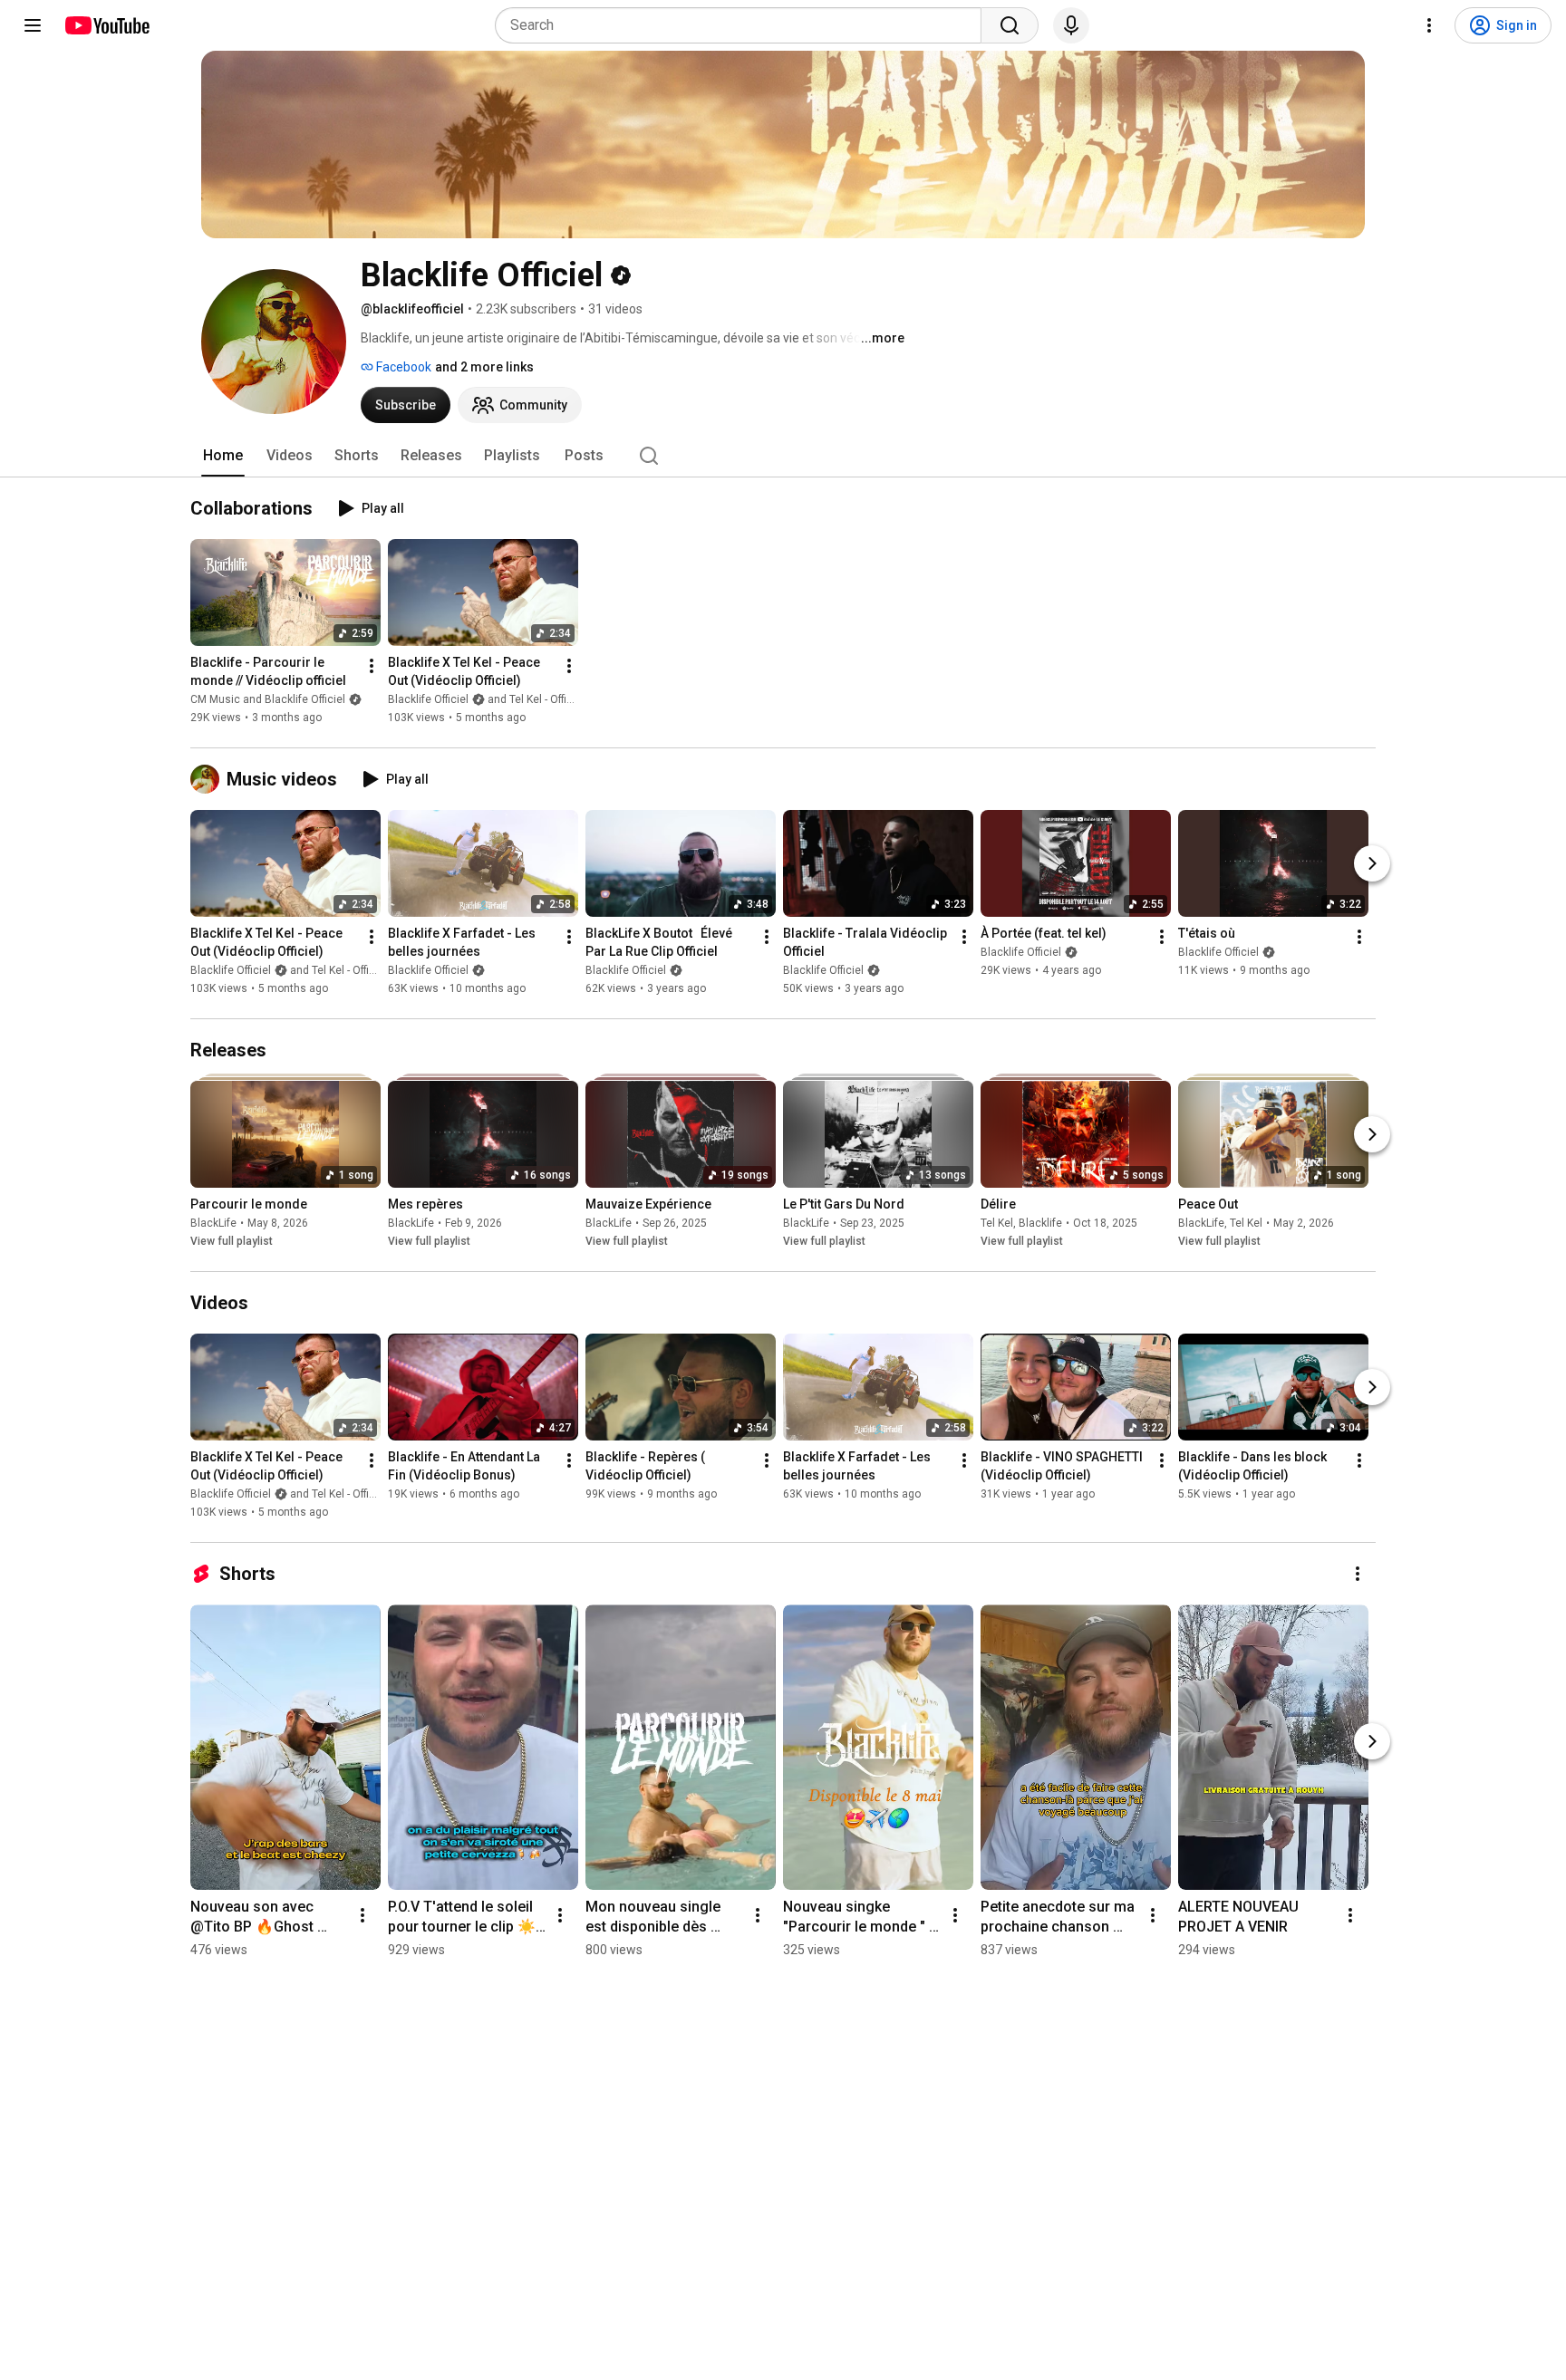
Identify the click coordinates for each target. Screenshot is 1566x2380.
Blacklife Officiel (428, 970)
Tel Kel (997, 1223)
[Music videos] (208, 779)
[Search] (1010, 25)
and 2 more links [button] (484, 367)
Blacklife (1040, 1223)
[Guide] (33, 25)
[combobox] (744, 25)
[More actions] (372, 666)
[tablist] (783, 456)
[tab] (223, 456)
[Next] (1372, 863)
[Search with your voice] (1071, 25)
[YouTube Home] (106, 25)
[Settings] (1429, 25)
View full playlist (232, 1241)
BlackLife (213, 1223)
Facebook (402, 367)
